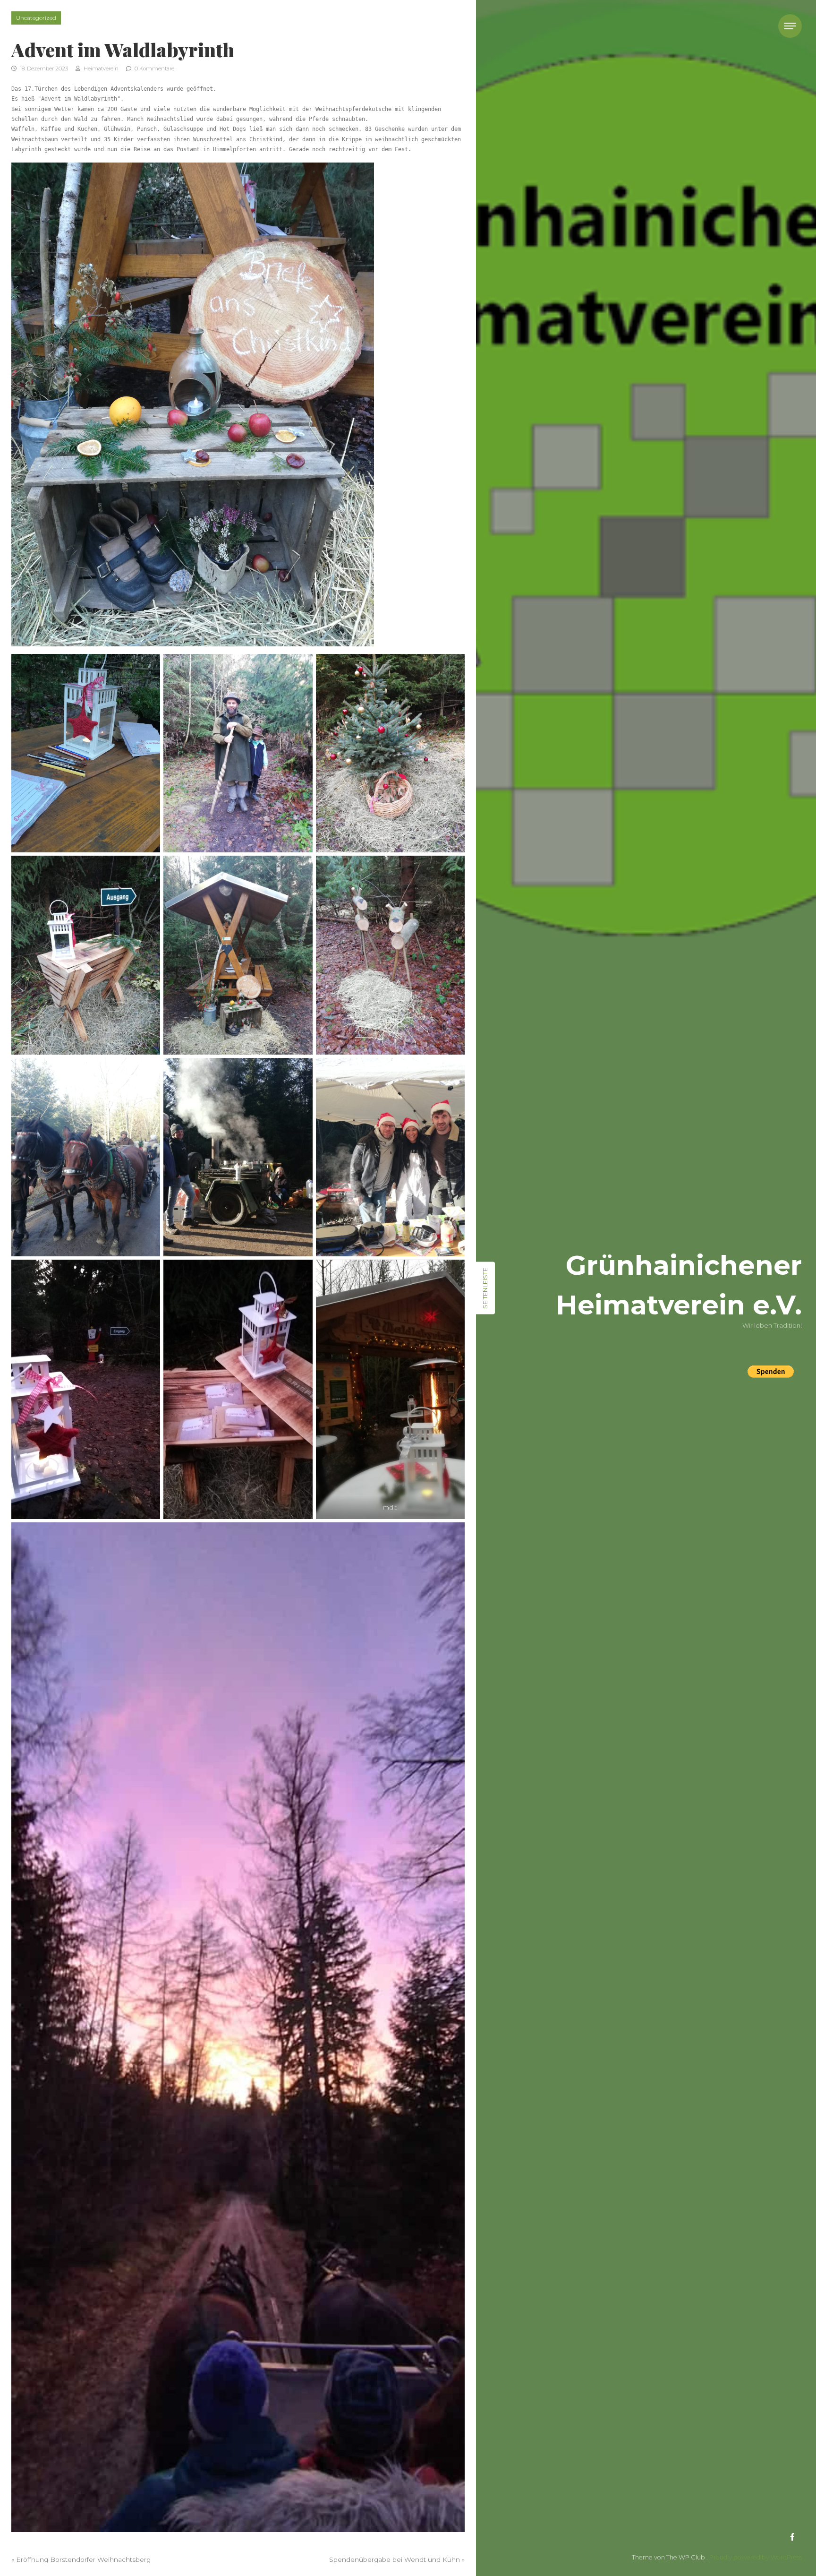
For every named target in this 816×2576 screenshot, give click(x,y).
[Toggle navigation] (790, 26)
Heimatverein (100, 69)
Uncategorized (36, 18)
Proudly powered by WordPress (756, 2557)
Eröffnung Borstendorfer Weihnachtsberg (83, 2559)
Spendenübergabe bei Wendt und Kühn (395, 2559)
